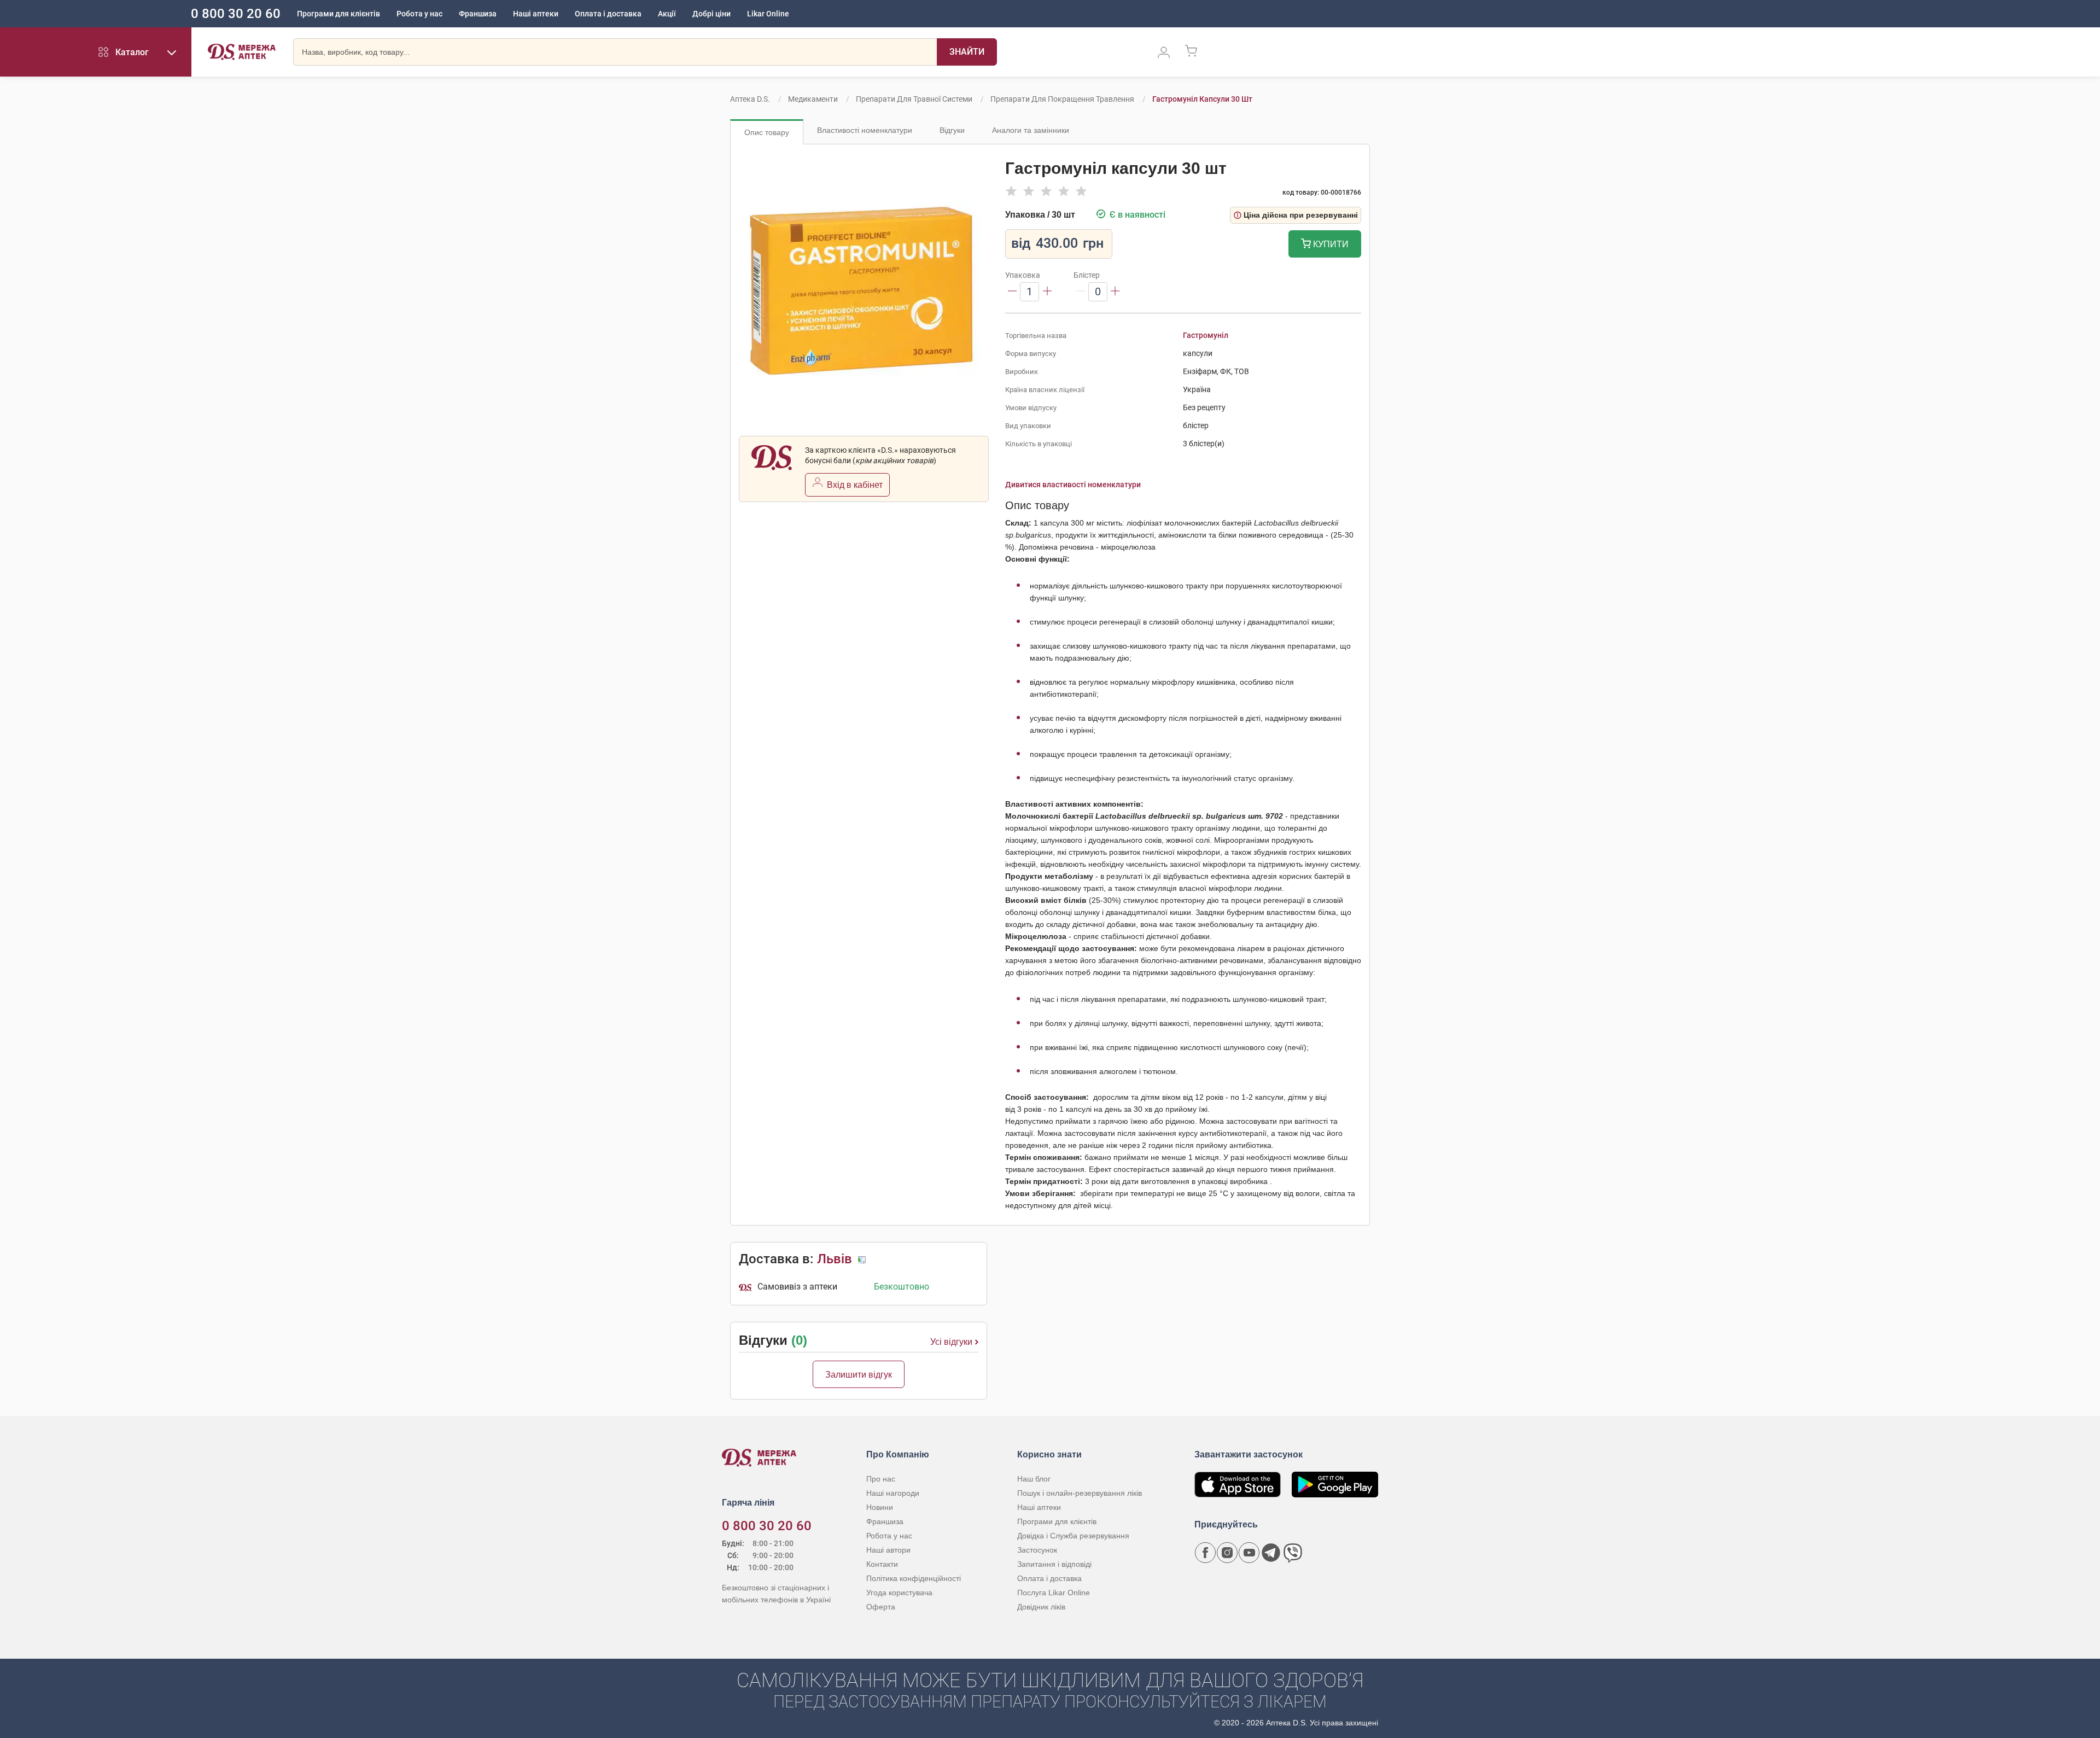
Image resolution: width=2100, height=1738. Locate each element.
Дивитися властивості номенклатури (1073, 485)
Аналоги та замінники (1031, 130)
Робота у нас (419, 14)
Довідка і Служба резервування (1073, 1536)
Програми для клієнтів (339, 14)
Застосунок (1037, 1550)
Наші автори (888, 1550)
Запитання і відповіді (1054, 1564)
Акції (667, 14)
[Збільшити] (1047, 292)
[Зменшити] (1012, 292)
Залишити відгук (859, 1375)
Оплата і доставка (608, 14)
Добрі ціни (711, 14)
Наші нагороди (893, 1493)
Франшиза (478, 14)
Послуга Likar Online (1054, 1593)
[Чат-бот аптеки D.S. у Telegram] (1271, 1553)
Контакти (882, 1564)
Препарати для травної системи (914, 99)
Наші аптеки (536, 14)
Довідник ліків (1041, 1607)
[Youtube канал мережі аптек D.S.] (1249, 1553)
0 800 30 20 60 (236, 14)
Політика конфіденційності (914, 1578)
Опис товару (767, 132)
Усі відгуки (951, 1342)
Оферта (881, 1607)
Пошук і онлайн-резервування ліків (1080, 1493)
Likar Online (768, 14)
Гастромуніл (1206, 335)
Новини (880, 1507)
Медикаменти (813, 99)
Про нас (881, 1479)
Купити (1330, 244)
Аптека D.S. (750, 99)
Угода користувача (899, 1593)
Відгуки (952, 130)
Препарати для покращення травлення (1062, 99)
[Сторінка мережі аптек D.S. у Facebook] (1205, 1553)
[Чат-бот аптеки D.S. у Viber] (1293, 1553)
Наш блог (1034, 1479)
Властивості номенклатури (865, 130)
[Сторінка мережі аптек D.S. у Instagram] (1227, 1553)
